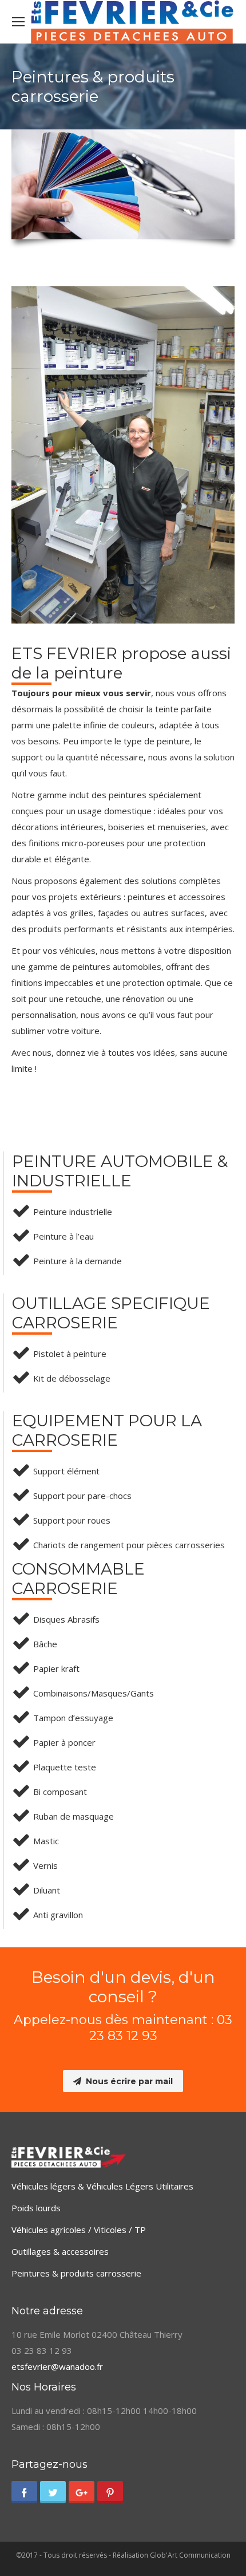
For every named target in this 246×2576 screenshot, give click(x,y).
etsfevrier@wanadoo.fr (57, 2366)
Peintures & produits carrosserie (76, 2273)
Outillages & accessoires (60, 2251)
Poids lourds (36, 2208)
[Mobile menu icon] (18, 22)
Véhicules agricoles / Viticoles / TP (79, 2230)
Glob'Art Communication (190, 2555)
